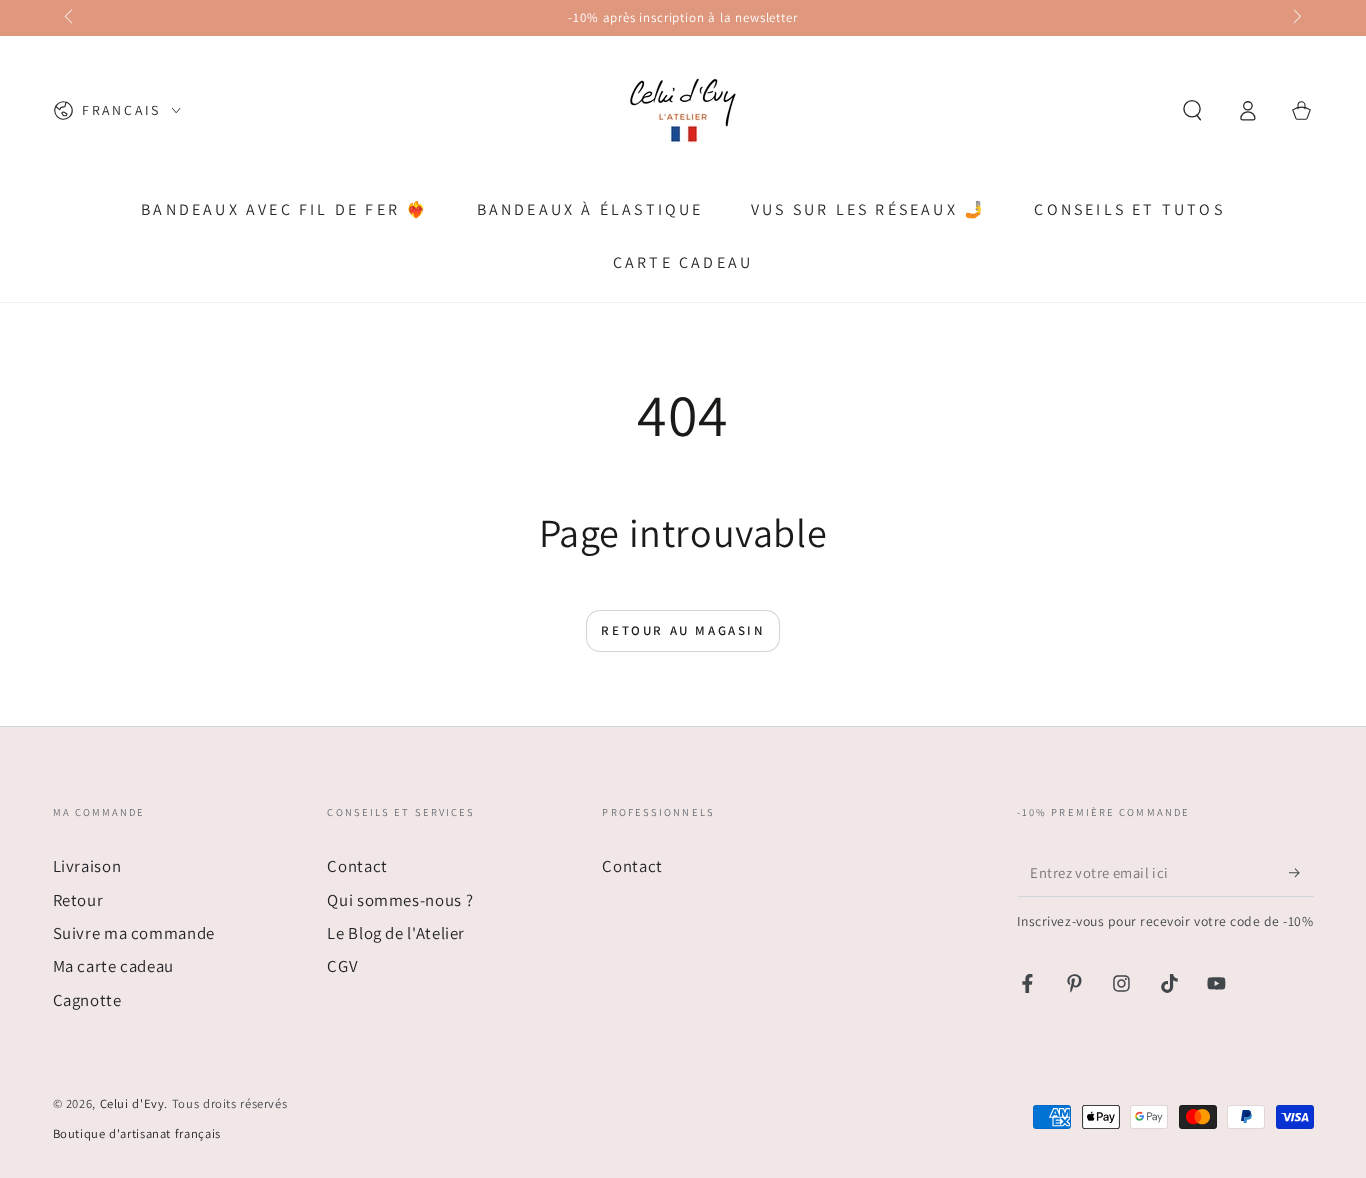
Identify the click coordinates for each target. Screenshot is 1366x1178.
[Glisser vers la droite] (1296, 18)
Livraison (87, 866)
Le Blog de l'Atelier (396, 933)
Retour (78, 900)
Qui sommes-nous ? (400, 900)
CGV (342, 966)
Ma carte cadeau (113, 966)
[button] (1192, 110)
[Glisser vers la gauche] (71, 18)
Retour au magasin (682, 630)
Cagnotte (87, 1000)
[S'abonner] (1301, 872)
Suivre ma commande (134, 933)
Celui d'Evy (132, 1103)
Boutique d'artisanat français (137, 1133)
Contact (357, 866)
